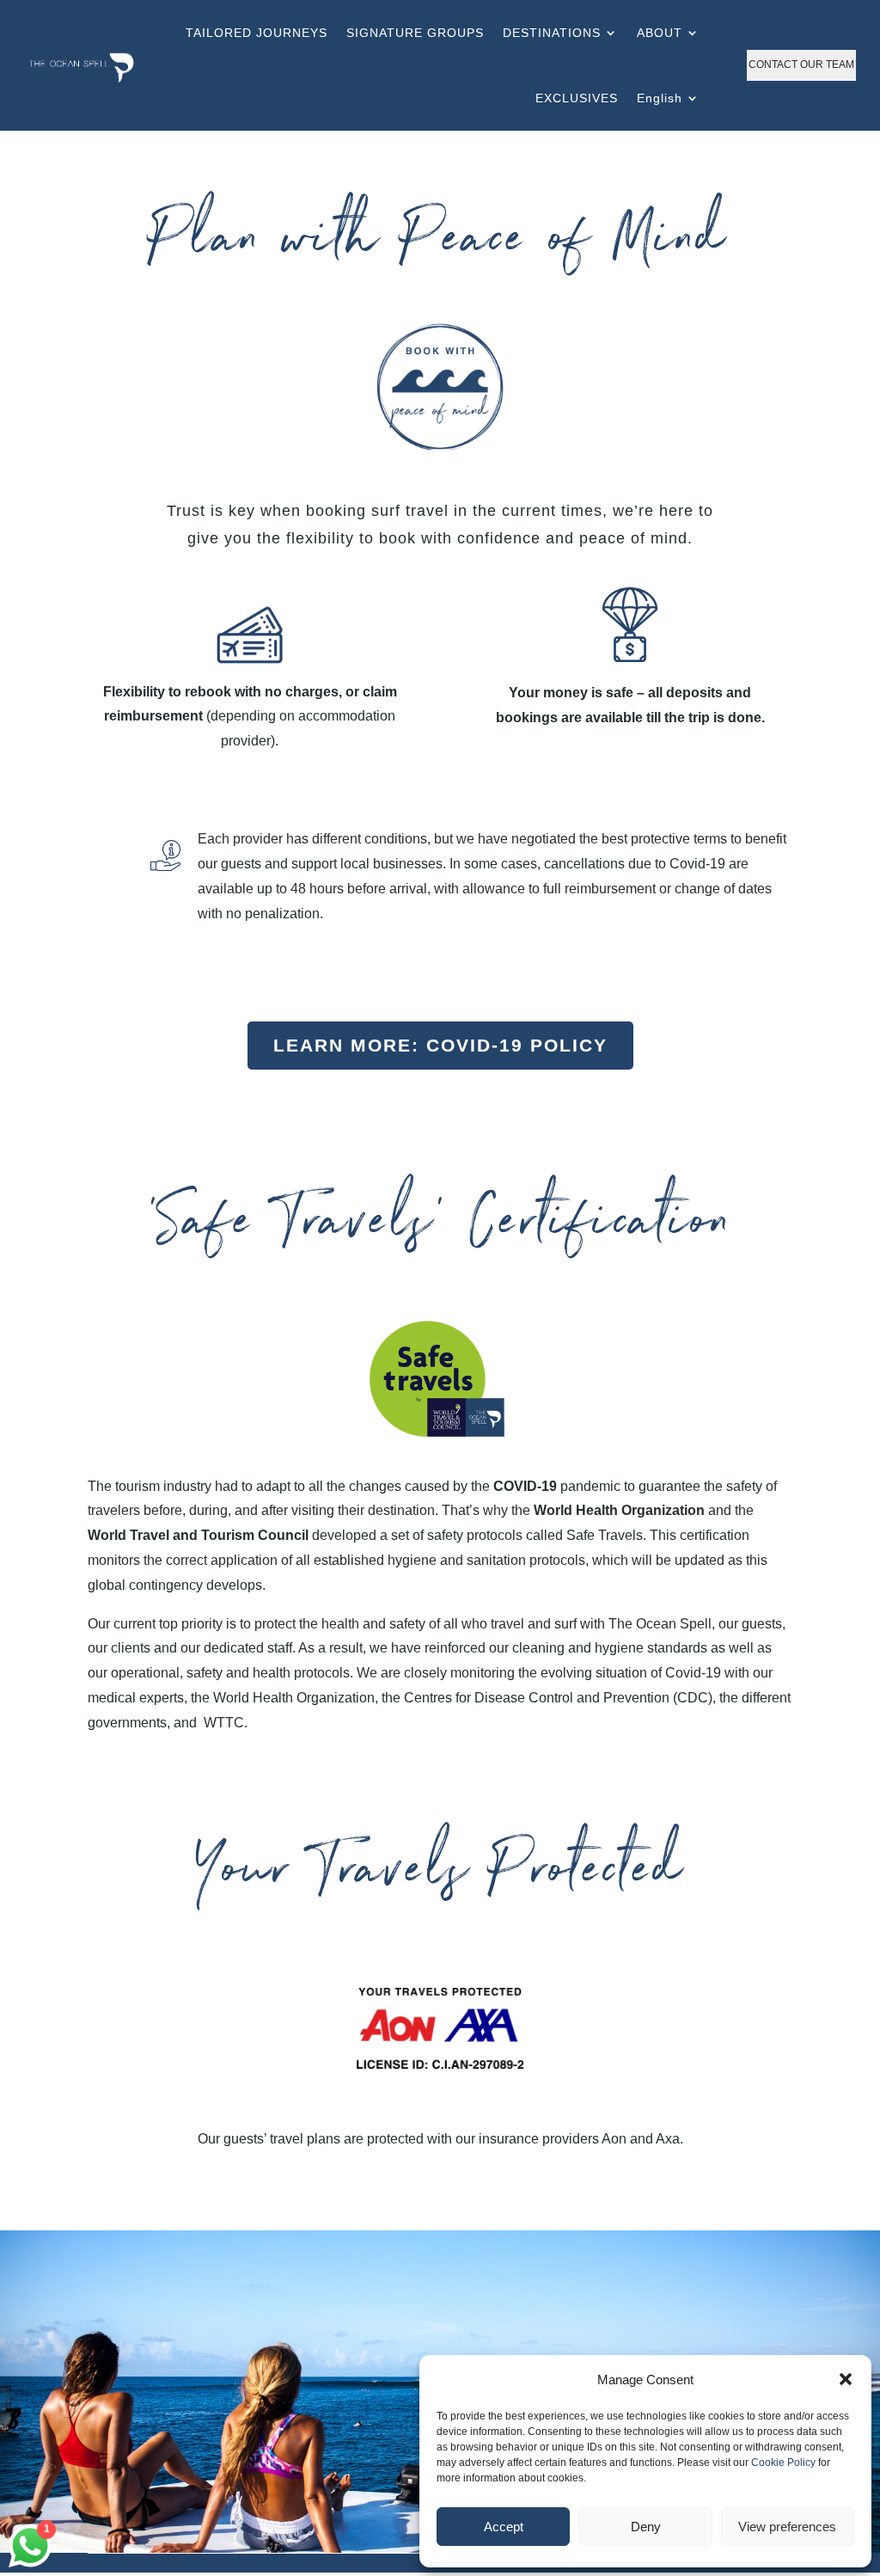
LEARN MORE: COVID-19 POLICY (440, 1045)
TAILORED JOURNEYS (257, 33)
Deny (646, 2527)
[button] (846, 2379)
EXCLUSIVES (577, 98)
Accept (504, 2527)
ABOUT (660, 33)
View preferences (787, 2527)
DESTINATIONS (552, 33)
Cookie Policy (783, 2463)
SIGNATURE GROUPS (415, 33)
